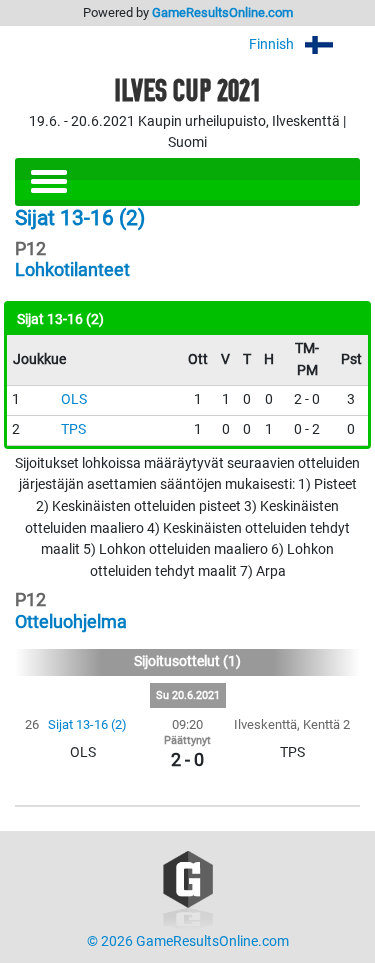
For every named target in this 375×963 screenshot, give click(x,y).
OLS (74, 399)
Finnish (273, 44)
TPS (73, 429)
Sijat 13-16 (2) (87, 724)
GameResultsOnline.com (222, 12)
